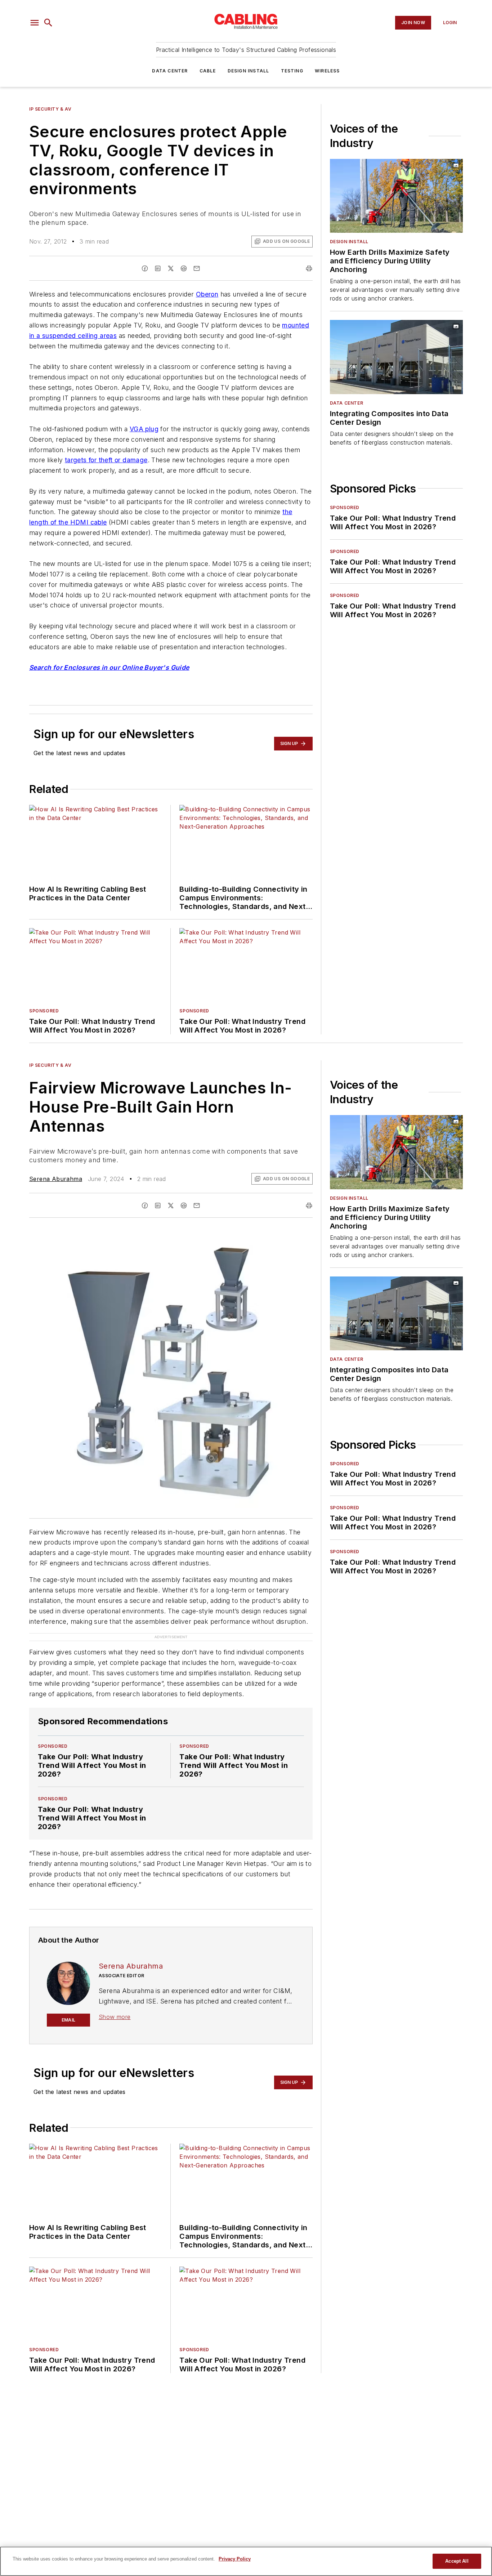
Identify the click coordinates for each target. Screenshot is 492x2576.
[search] (48, 23)
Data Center (170, 71)
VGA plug (144, 429)
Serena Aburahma (56, 1179)
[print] (309, 268)
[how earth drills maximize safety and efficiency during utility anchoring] (396, 196)
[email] (197, 268)
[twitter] (171, 268)
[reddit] (184, 268)
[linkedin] (158, 268)
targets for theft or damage (106, 460)
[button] (35, 23)
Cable (208, 71)
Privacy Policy (235, 2559)
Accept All (457, 2561)
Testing (292, 71)
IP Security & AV (50, 109)
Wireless (327, 71)
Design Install (249, 71)
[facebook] (145, 268)
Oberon (207, 294)
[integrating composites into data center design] (396, 357)
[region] (246, 2561)
